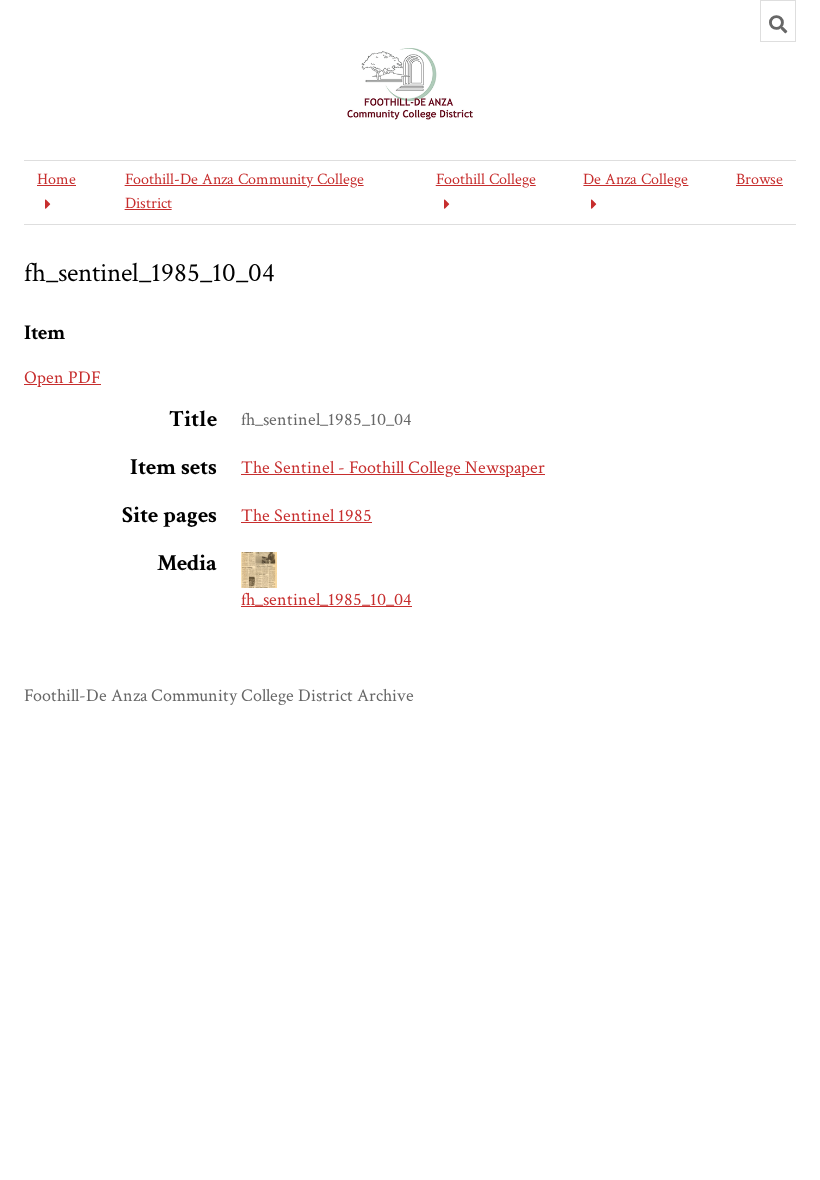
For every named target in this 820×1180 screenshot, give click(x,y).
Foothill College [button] (486, 179)
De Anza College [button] (635, 179)
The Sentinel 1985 (306, 515)
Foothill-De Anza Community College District (244, 191)
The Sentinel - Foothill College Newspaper (393, 467)
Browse (759, 179)
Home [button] (56, 179)
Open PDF (62, 377)
